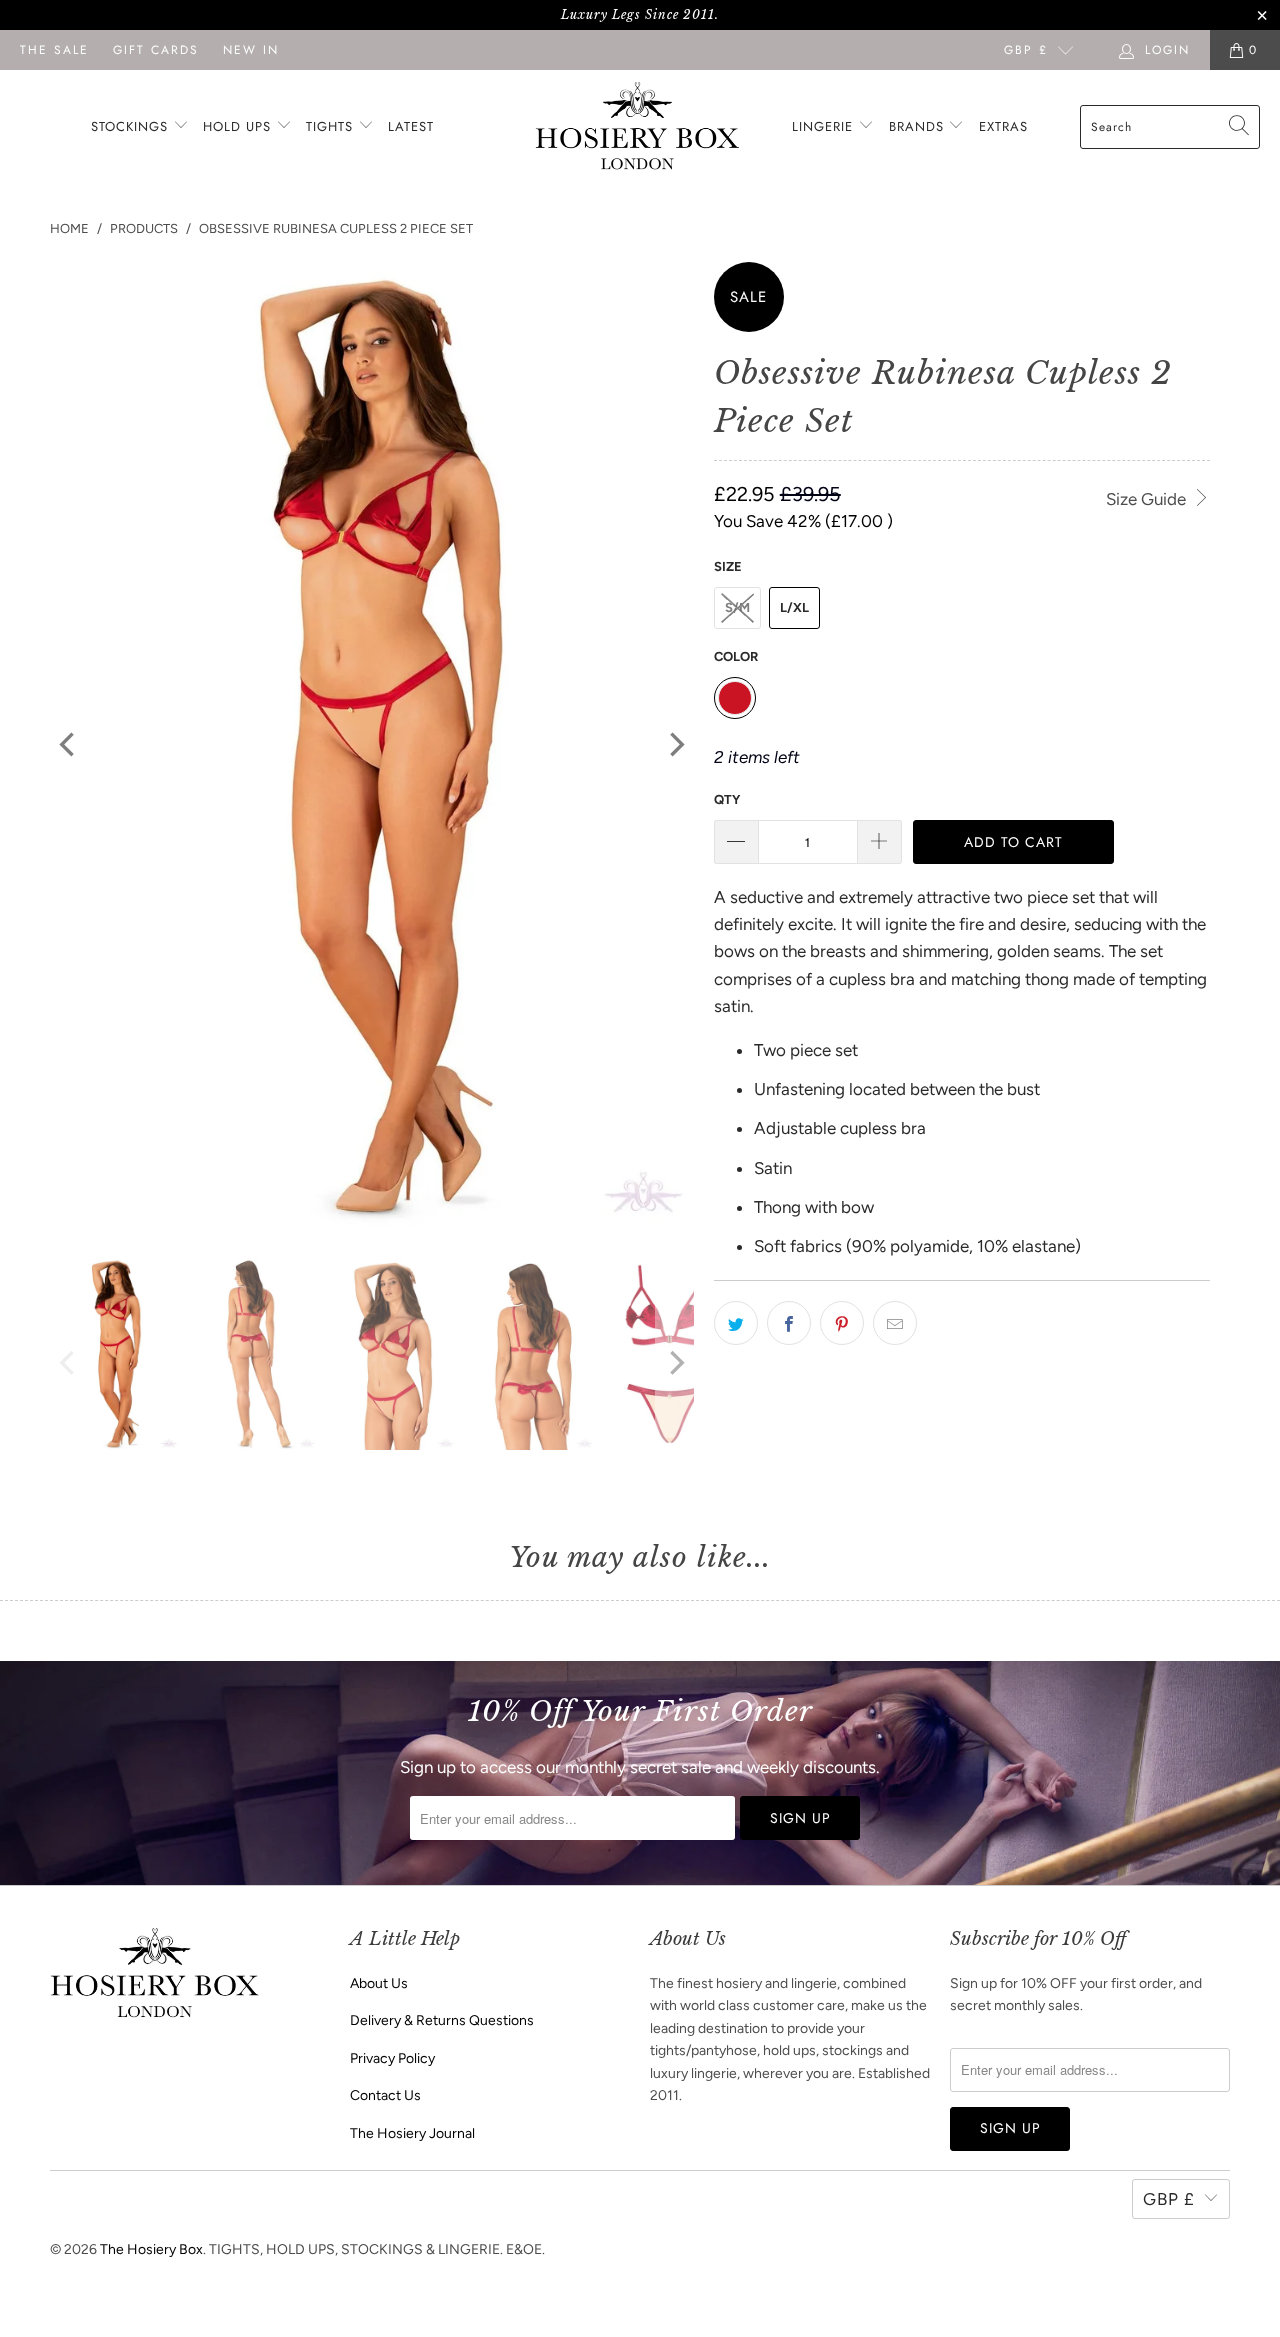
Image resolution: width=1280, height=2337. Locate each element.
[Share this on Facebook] (789, 1323)
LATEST (411, 126)
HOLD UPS (239, 126)
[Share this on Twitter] (736, 1323)
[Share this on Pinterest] (842, 1323)
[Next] (675, 745)
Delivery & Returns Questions (442, 2020)
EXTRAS (1003, 126)
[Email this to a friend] (895, 1323)
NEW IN (251, 50)
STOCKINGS (132, 126)
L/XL (794, 607)
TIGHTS (332, 126)
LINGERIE (825, 126)
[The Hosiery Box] (637, 127)
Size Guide (1148, 499)
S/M (737, 607)
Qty (727, 799)
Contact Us (385, 2095)
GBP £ (1026, 50)
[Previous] (69, 745)
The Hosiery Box (151, 2249)
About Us (379, 1983)
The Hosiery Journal (412, 2133)
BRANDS (916, 126)
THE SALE (54, 50)
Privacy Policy (392, 2058)
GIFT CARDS (156, 50)
